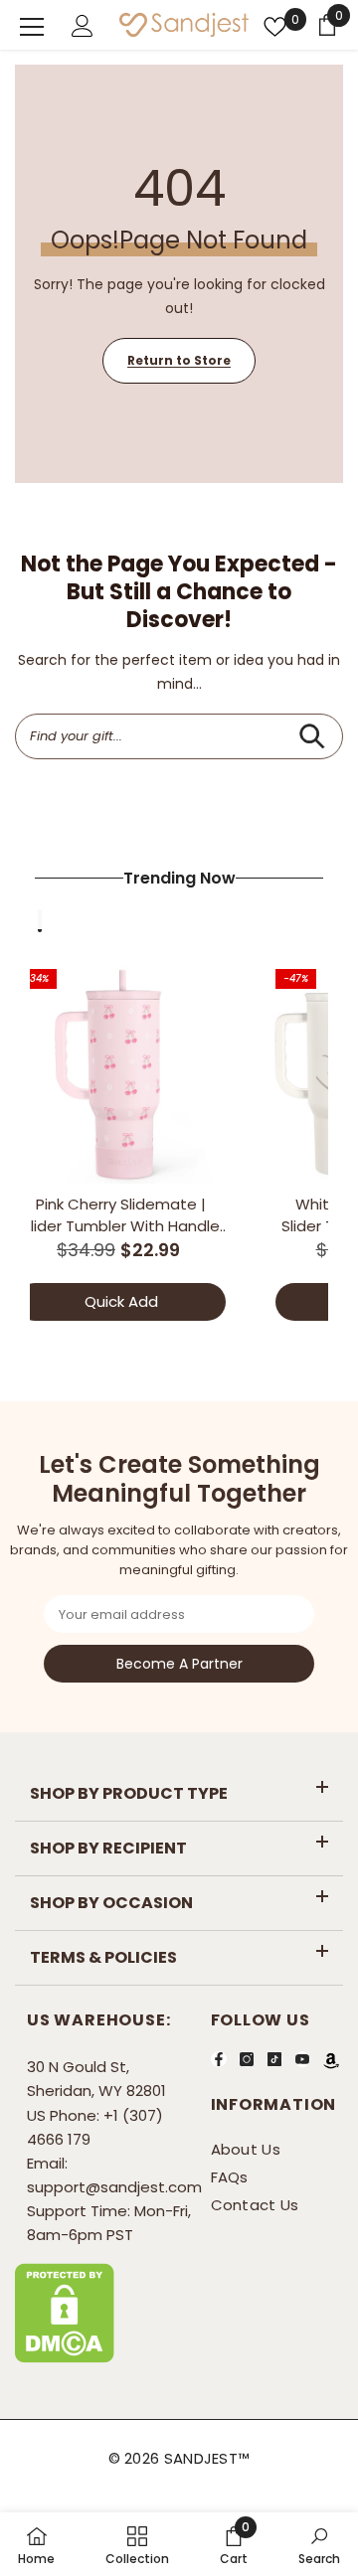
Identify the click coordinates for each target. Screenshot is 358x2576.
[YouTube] (302, 2059)
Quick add (121, 1301)
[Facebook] (219, 2059)
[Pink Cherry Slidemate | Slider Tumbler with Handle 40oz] (121, 1074)
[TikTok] (274, 2059)
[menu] (32, 27)
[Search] (312, 736)
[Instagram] (247, 2059)
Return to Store (179, 360)
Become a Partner (179, 1664)
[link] (234, 2544)
